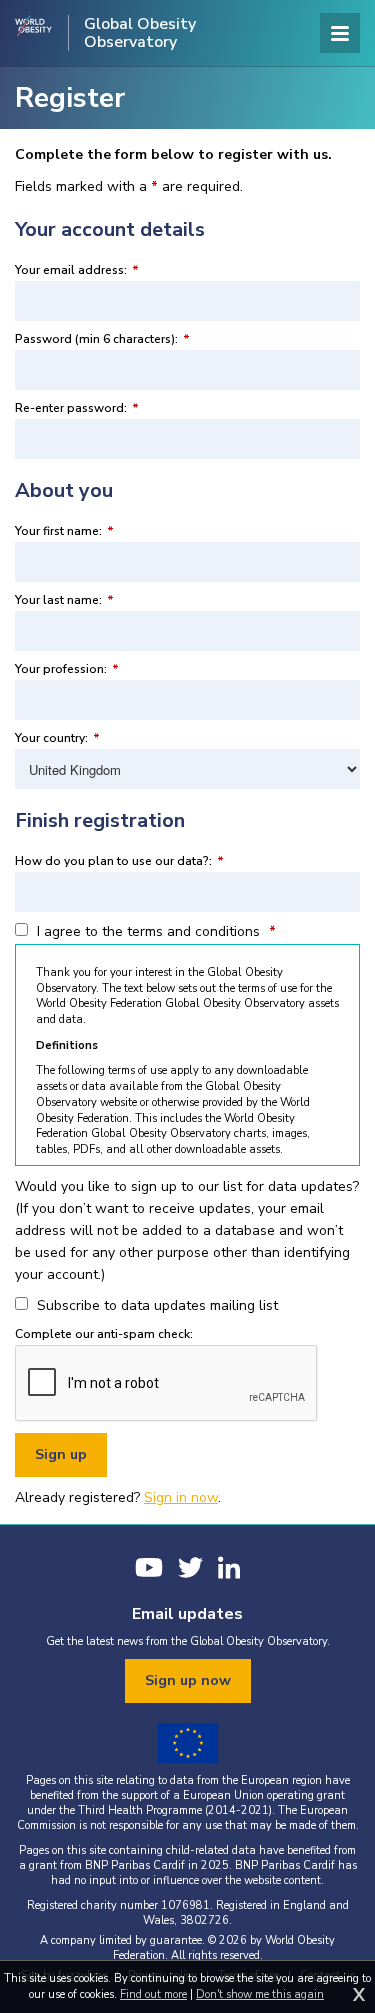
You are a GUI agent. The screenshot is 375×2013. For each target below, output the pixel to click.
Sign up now (188, 1680)
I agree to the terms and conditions (154, 931)
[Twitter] (190, 1567)
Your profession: (67, 669)
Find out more (153, 1994)
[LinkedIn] (229, 1567)
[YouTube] (149, 1567)
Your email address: (77, 270)
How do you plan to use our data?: (119, 861)
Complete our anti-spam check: (104, 1334)
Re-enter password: (77, 408)
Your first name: (64, 531)
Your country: (57, 738)
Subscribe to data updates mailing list (155, 1305)
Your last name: (64, 600)
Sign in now (181, 1497)
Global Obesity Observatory (140, 33)
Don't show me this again (260, 1994)
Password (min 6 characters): (102, 339)
